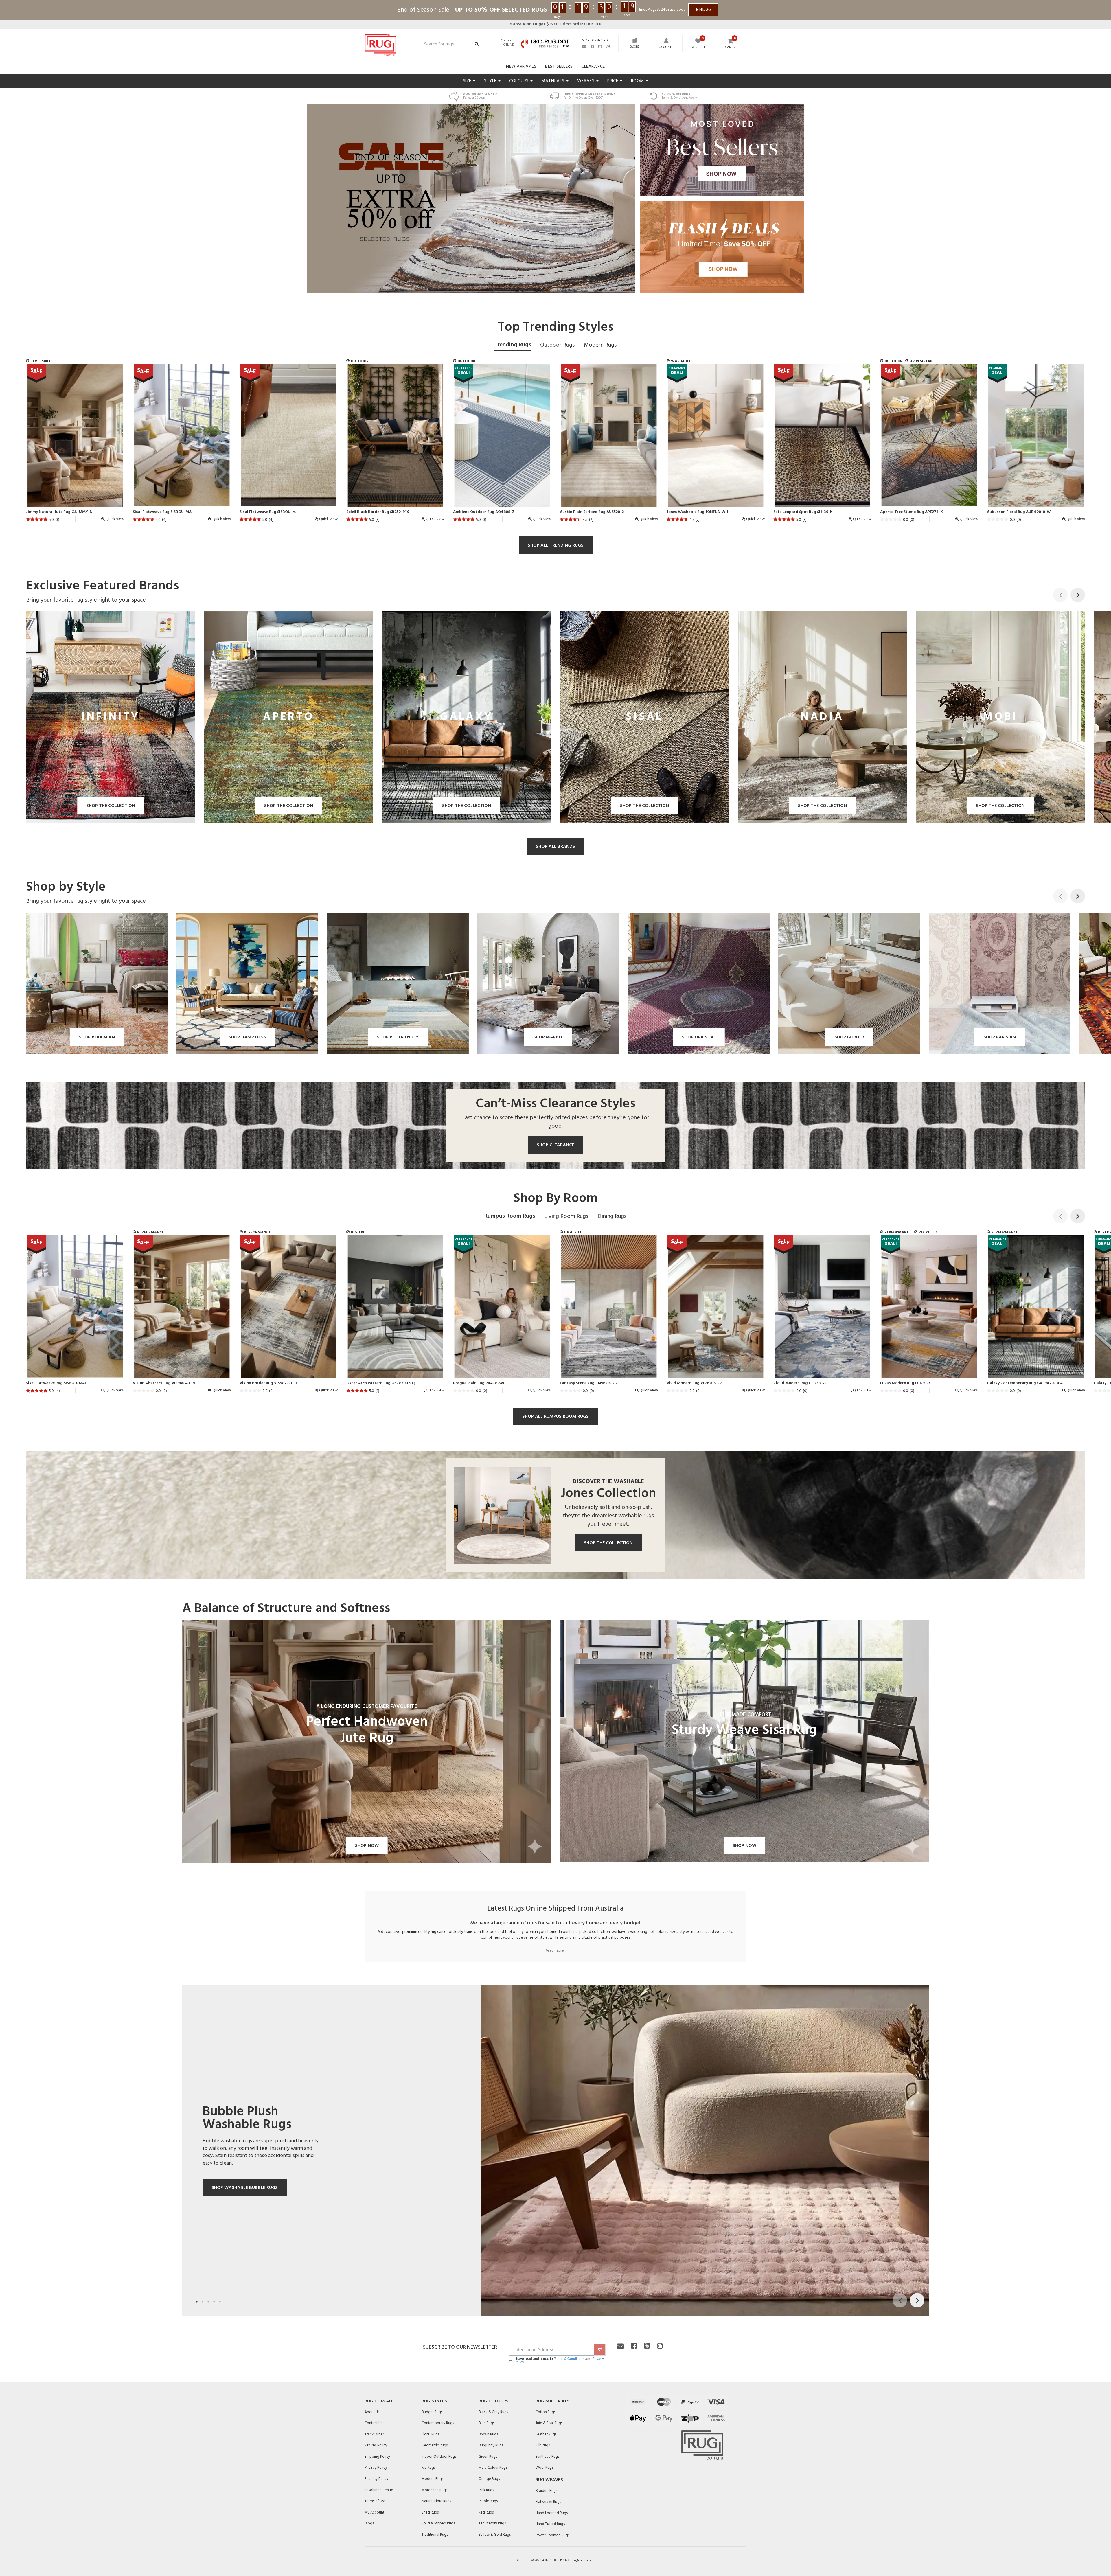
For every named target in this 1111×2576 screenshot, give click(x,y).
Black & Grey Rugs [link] (493, 2412)
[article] (75, 445)
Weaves (586, 81)
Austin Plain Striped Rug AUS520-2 (592, 512)
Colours (519, 81)
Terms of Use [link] (375, 2501)
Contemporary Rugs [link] (438, 2423)
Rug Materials (553, 2401)
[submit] (600, 2350)
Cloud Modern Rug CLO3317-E (801, 1383)
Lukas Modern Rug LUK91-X (905, 1383)
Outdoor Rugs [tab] (557, 345)
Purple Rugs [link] (488, 2501)
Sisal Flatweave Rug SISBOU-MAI (163, 512)
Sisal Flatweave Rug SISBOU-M (268, 512)
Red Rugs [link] (486, 2512)
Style (491, 81)
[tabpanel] (555, 2151)
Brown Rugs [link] (488, 2434)
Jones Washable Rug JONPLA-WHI (698, 512)
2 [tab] (203, 2302)
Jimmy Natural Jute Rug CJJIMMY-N (59, 512)
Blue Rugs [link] (486, 2423)
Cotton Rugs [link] (546, 2412)
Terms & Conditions (569, 2359)
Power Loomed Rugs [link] (552, 2535)
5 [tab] (220, 2302)
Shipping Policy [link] (377, 2457)
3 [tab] (208, 2302)
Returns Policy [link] (376, 2445)
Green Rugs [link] (488, 2457)
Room (638, 81)
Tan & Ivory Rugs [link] (492, 2523)
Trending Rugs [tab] (513, 345)
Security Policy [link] (376, 2479)
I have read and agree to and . (559, 2360)
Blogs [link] (369, 2523)
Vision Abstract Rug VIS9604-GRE (164, 1383)
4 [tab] (214, 2302)
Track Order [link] (374, 2434)
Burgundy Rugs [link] (491, 2445)
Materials (553, 81)
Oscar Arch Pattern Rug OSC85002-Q (380, 1383)
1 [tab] (197, 2302)
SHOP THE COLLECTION (608, 1543)
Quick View (114, 519)
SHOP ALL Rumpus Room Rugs (555, 1417)
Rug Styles (434, 2401)
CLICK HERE (557, 24)
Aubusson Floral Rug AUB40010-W (1019, 512)
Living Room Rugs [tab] (566, 1216)
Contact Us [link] (373, 2423)
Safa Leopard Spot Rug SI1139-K (803, 512)
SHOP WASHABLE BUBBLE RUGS (245, 2188)
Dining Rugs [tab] (612, 1216)
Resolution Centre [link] (379, 2490)
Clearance (593, 67)
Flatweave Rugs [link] (548, 2502)
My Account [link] (374, 2512)
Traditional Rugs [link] (435, 2535)
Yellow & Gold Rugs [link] (495, 2535)
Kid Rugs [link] (428, 2468)
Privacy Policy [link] (376, 2468)
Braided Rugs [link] (546, 2491)
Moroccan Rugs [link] (434, 2490)
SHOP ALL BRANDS (555, 847)
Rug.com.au (378, 2401)
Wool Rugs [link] (544, 2468)
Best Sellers (559, 67)
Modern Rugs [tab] (600, 345)
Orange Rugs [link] (489, 2479)
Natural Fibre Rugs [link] (436, 2501)
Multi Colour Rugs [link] (493, 2468)
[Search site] (477, 44)
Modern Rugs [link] (432, 2479)
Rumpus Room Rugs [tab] (510, 1216)
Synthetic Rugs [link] (547, 2457)
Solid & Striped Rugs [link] (438, 2523)
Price (613, 81)
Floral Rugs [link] (430, 2434)
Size (468, 81)
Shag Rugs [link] (430, 2512)
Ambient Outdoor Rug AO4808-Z (484, 512)
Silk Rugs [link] (543, 2445)
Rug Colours (494, 2401)
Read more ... (556, 1951)
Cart (729, 47)
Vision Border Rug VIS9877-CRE (269, 1383)
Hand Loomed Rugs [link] (552, 2513)
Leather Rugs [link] (546, 2434)
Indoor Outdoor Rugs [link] (439, 2457)
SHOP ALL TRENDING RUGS (556, 545)
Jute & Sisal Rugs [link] (549, 2423)
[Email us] (584, 46)
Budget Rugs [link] (432, 2412)
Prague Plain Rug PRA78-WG (479, 1383)
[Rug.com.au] (380, 44)
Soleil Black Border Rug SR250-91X (378, 512)
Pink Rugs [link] (486, 2490)
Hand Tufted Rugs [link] (550, 2524)
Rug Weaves (549, 2480)
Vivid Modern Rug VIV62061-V (694, 1383)
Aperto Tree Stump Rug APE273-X (912, 512)
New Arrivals (521, 67)
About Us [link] (372, 2412)
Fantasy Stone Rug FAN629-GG (588, 1383)
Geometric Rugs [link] (435, 2445)
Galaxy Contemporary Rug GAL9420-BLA (1025, 1383)
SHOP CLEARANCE (555, 1145)
